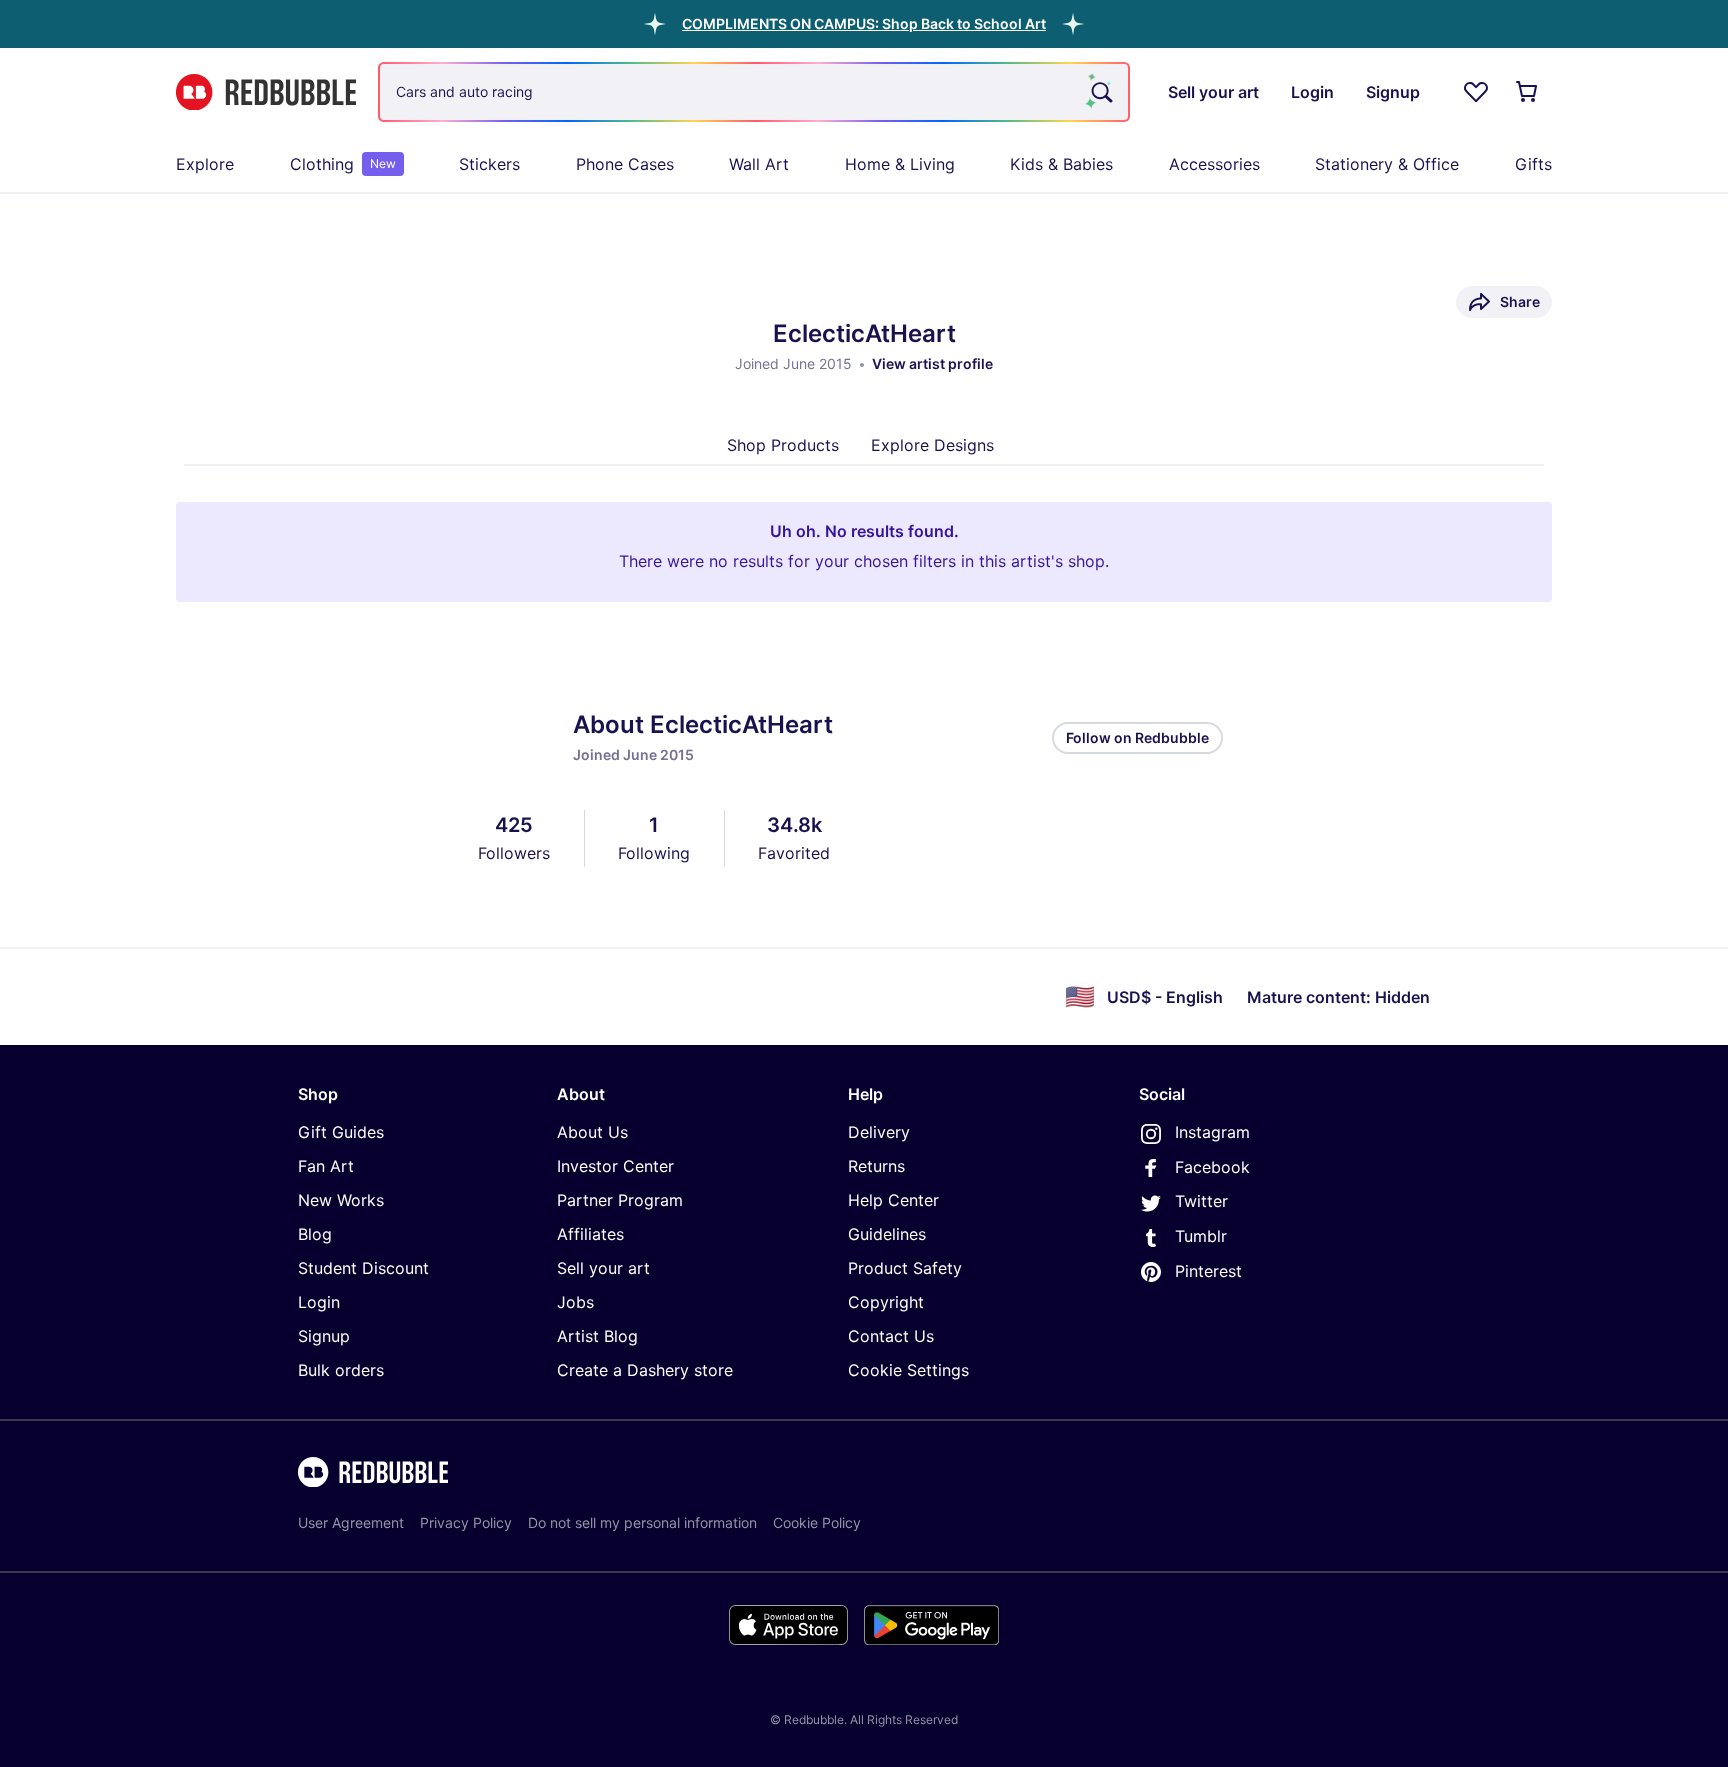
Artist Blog (597, 1336)
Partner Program (620, 1200)
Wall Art (759, 164)
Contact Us (891, 1336)
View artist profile (932, 363)
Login (319, 1302)
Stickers (489, 164)
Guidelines (887, 1234)
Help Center (893, 1200)
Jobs (575, 1302)
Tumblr (1201, 1236)
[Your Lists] (1476, 92)
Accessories (1214, 164)
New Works (341, 1200)
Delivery (879, 1132)
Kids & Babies (1061, 164)
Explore (205, 164)
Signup (324, 1336)
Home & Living (900, 164)
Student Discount (363, 1268)
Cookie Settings (908, 1370)
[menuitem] (205, 164)
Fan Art (326, 1166)
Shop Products (783, 445)
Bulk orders (341, 1370)
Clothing (343, 164)
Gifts (1533, 164)
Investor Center (615, 1166)
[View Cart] (1528, 92)
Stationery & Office (1387, 164)
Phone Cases (625, 164)
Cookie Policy (817, 1522)
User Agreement (351, 1522)
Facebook (1212, 1167)
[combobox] (754, 92)
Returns (876, 1166)
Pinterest (1208, 1271)
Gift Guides (341, 1132)
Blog (315, 1234)
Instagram (1212, 1132)
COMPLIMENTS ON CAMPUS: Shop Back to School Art (864, 23)
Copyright (886, 1302)
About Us (592, 1132)
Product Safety (905, 1268)
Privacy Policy (466, 1522)
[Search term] (1100, 92)
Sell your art (603, 1268)
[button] (864, 23)
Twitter (1201, 1201)
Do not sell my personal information (642, 1522)
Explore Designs (932, 445)
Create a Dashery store (645, 1370)
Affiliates (590, 1234)
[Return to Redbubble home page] (266, 92)
